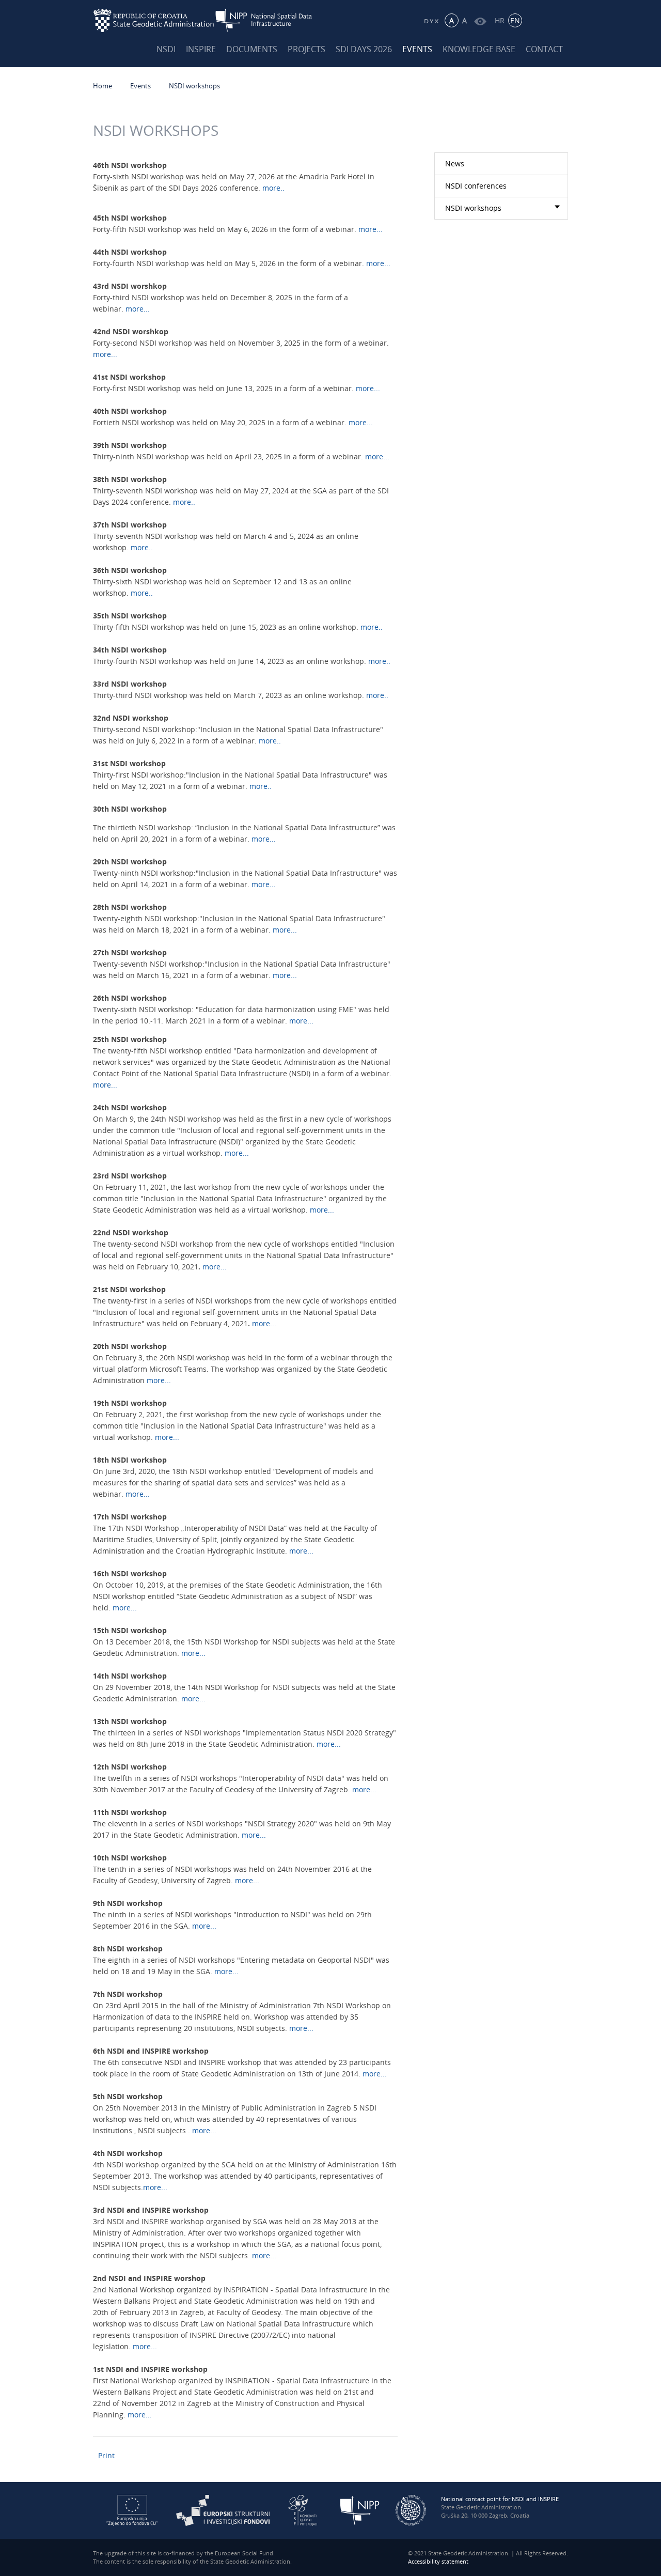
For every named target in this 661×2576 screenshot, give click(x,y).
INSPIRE (201, 49)
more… (139, 2415)
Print (106, 2455)
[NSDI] (360, 2510)
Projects (306, 49)
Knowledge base (479, 49)
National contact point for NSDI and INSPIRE (500, 2499)
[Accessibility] (480, 20)
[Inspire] (411, 2510)
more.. (273, 188)
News (455, 164)
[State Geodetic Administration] (154, 20)
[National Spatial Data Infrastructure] (270, 20)
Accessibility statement (438, 2561)
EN (515, 20)
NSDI (166, 49)
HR (500, 20)
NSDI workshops (194, 86)
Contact (544, 49)
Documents (252, 49)
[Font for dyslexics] (431, 20)
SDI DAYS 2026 (364, 49)
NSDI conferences (476, 186)
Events (417, 49)
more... (371, 229)
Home (103, 86)
